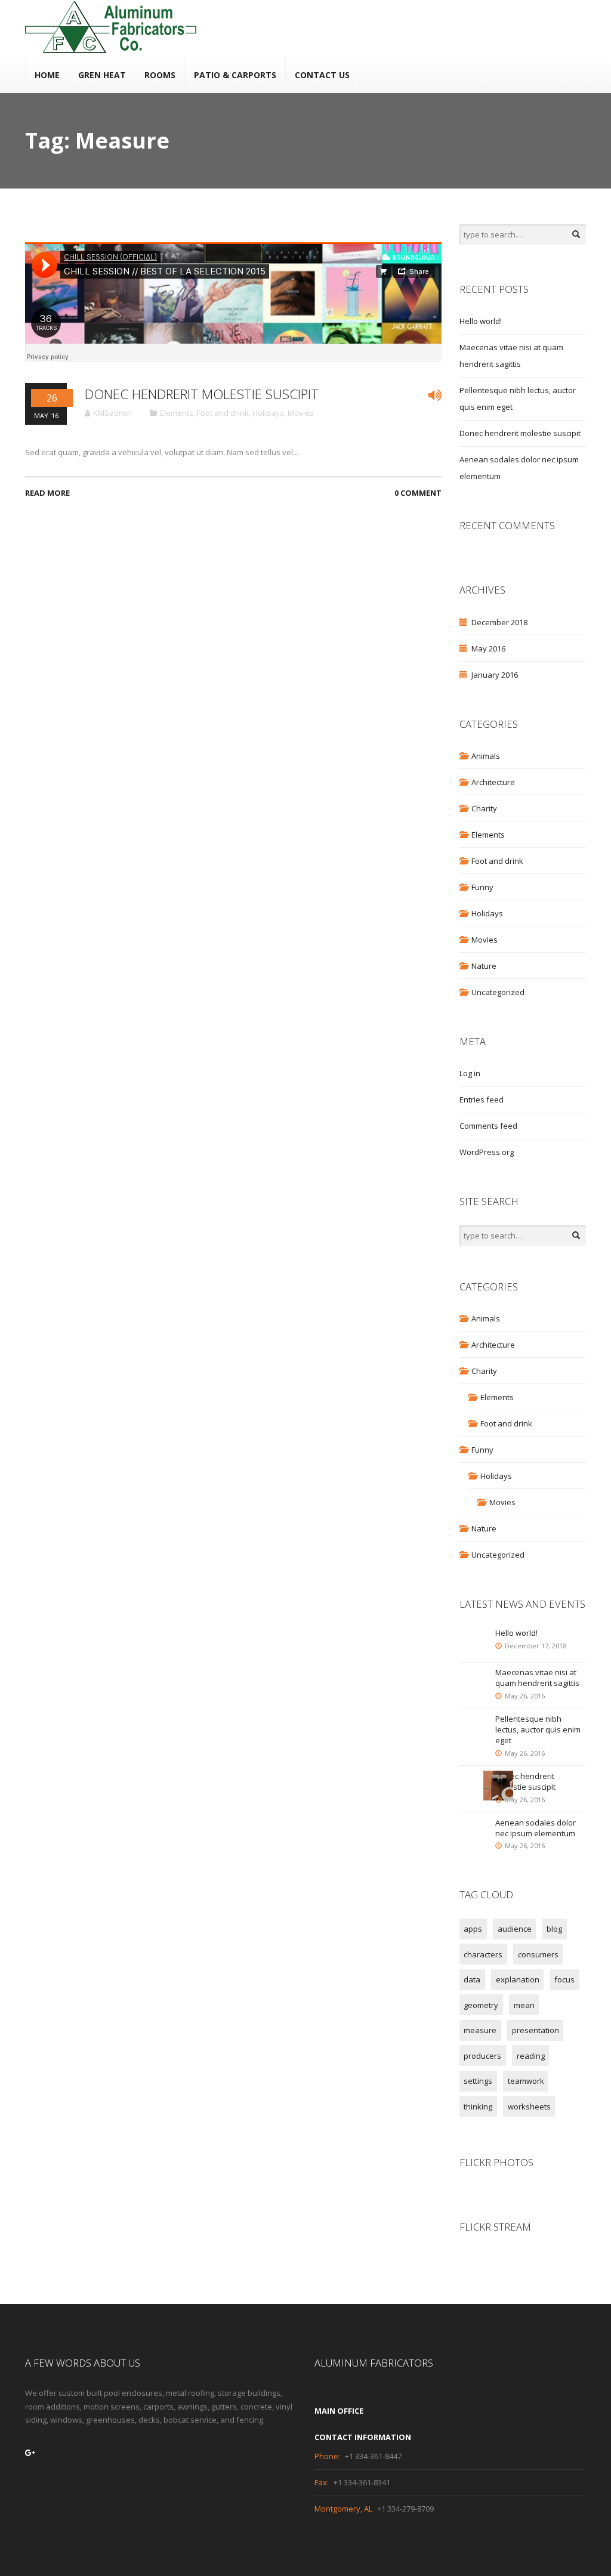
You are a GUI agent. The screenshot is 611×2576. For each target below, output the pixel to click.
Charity (484, 808)
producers (482, 2056)
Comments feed (488, 1126)
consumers (538, 1954)
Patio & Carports (235, 75)
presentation (536, 2030)
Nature (484, 966)
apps (473, 1929)
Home (47, 75)
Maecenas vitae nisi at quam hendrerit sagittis (537, 1678)
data (472, 1979)
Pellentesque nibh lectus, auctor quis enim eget (538, 1729)
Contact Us (322, 75)
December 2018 (499, 622)
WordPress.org (487, 1152)
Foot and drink (223, 413)
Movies (301, 413)
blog (554, 1929)
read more (47, 493)
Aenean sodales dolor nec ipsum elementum (536, 1828)
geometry (481, 2005)
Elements (177, 413)
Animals (486, 756)
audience (515, 1929)
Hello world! (481, 321)
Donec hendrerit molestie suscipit (202, 394)
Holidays (268, 413)
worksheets (529, 2106)
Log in (470, 1073)
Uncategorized (498, 992)
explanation (518, 1979)
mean (524, 2005)
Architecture (493, 782)
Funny (482, 887)
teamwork (526, 2081)
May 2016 (488, 648)
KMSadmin (112, 413)
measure (480, 2030)
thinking (478, 2106)
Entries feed (482, 1099)
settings (478, 2081)
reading (531, 2056)
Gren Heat (102, 75)
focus (564, 1979)
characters (483, 1954)
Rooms (160, 75)
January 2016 (495, 675)
